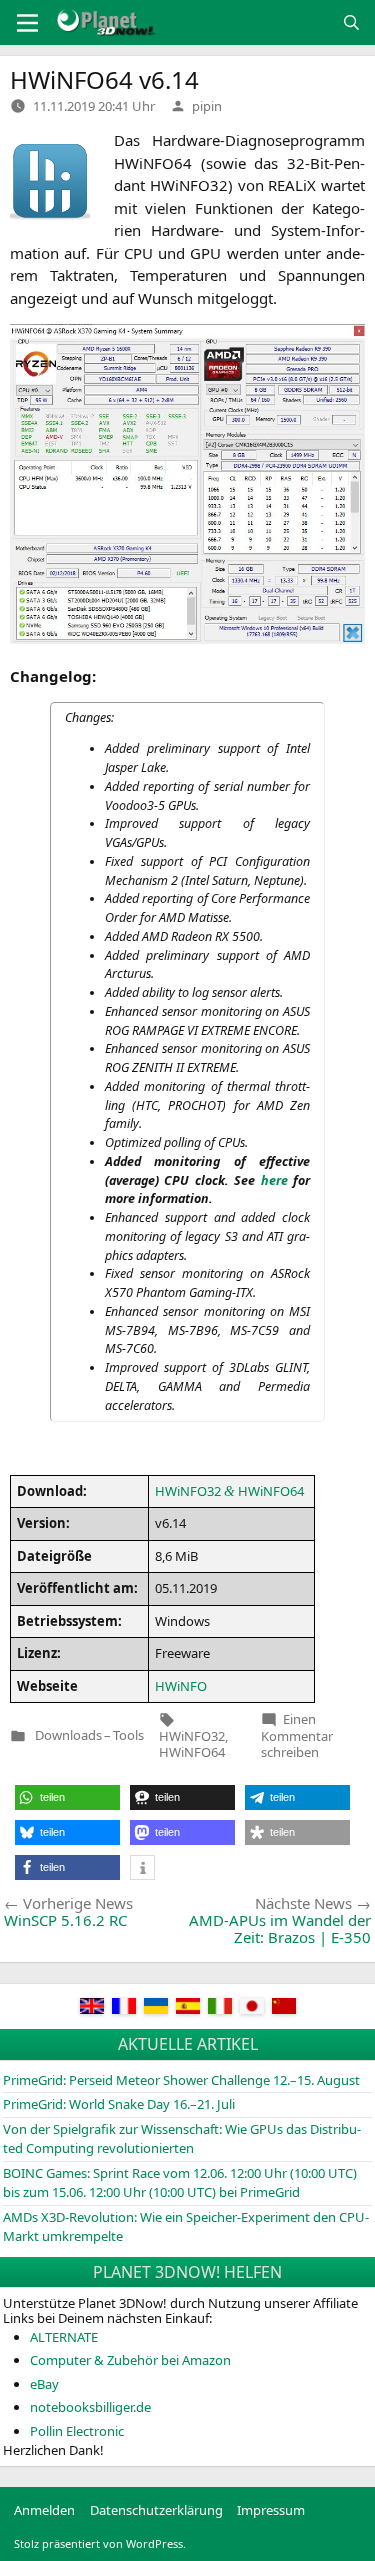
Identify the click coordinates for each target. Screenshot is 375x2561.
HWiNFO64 (192, 1752)
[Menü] (27, 23)
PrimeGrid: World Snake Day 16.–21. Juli (119, 2104)
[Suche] (351, 22)
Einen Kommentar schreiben (297, 1735)
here (274, 1180)
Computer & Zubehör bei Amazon (130, 2360)
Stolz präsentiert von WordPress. (100, 2543)
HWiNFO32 (192, 1736)
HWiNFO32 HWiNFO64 (229, 1491)
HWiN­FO (181, 1686)
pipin (207, 106)
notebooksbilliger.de (90, 2407)
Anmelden (44, 2510)
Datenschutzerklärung (156, 2510)
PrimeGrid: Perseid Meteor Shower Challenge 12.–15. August (181, 2080)
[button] (67, 1797)
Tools (128, 1735)
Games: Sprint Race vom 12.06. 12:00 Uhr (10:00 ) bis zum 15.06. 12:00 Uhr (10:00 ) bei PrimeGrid (180, 2183)
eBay (44, 2384)
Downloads (68, 1735)
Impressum (271, 2510)
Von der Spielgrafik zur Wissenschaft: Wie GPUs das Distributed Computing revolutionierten (182, 2139)
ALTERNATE (64, 2337)
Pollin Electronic (77, 2431)
